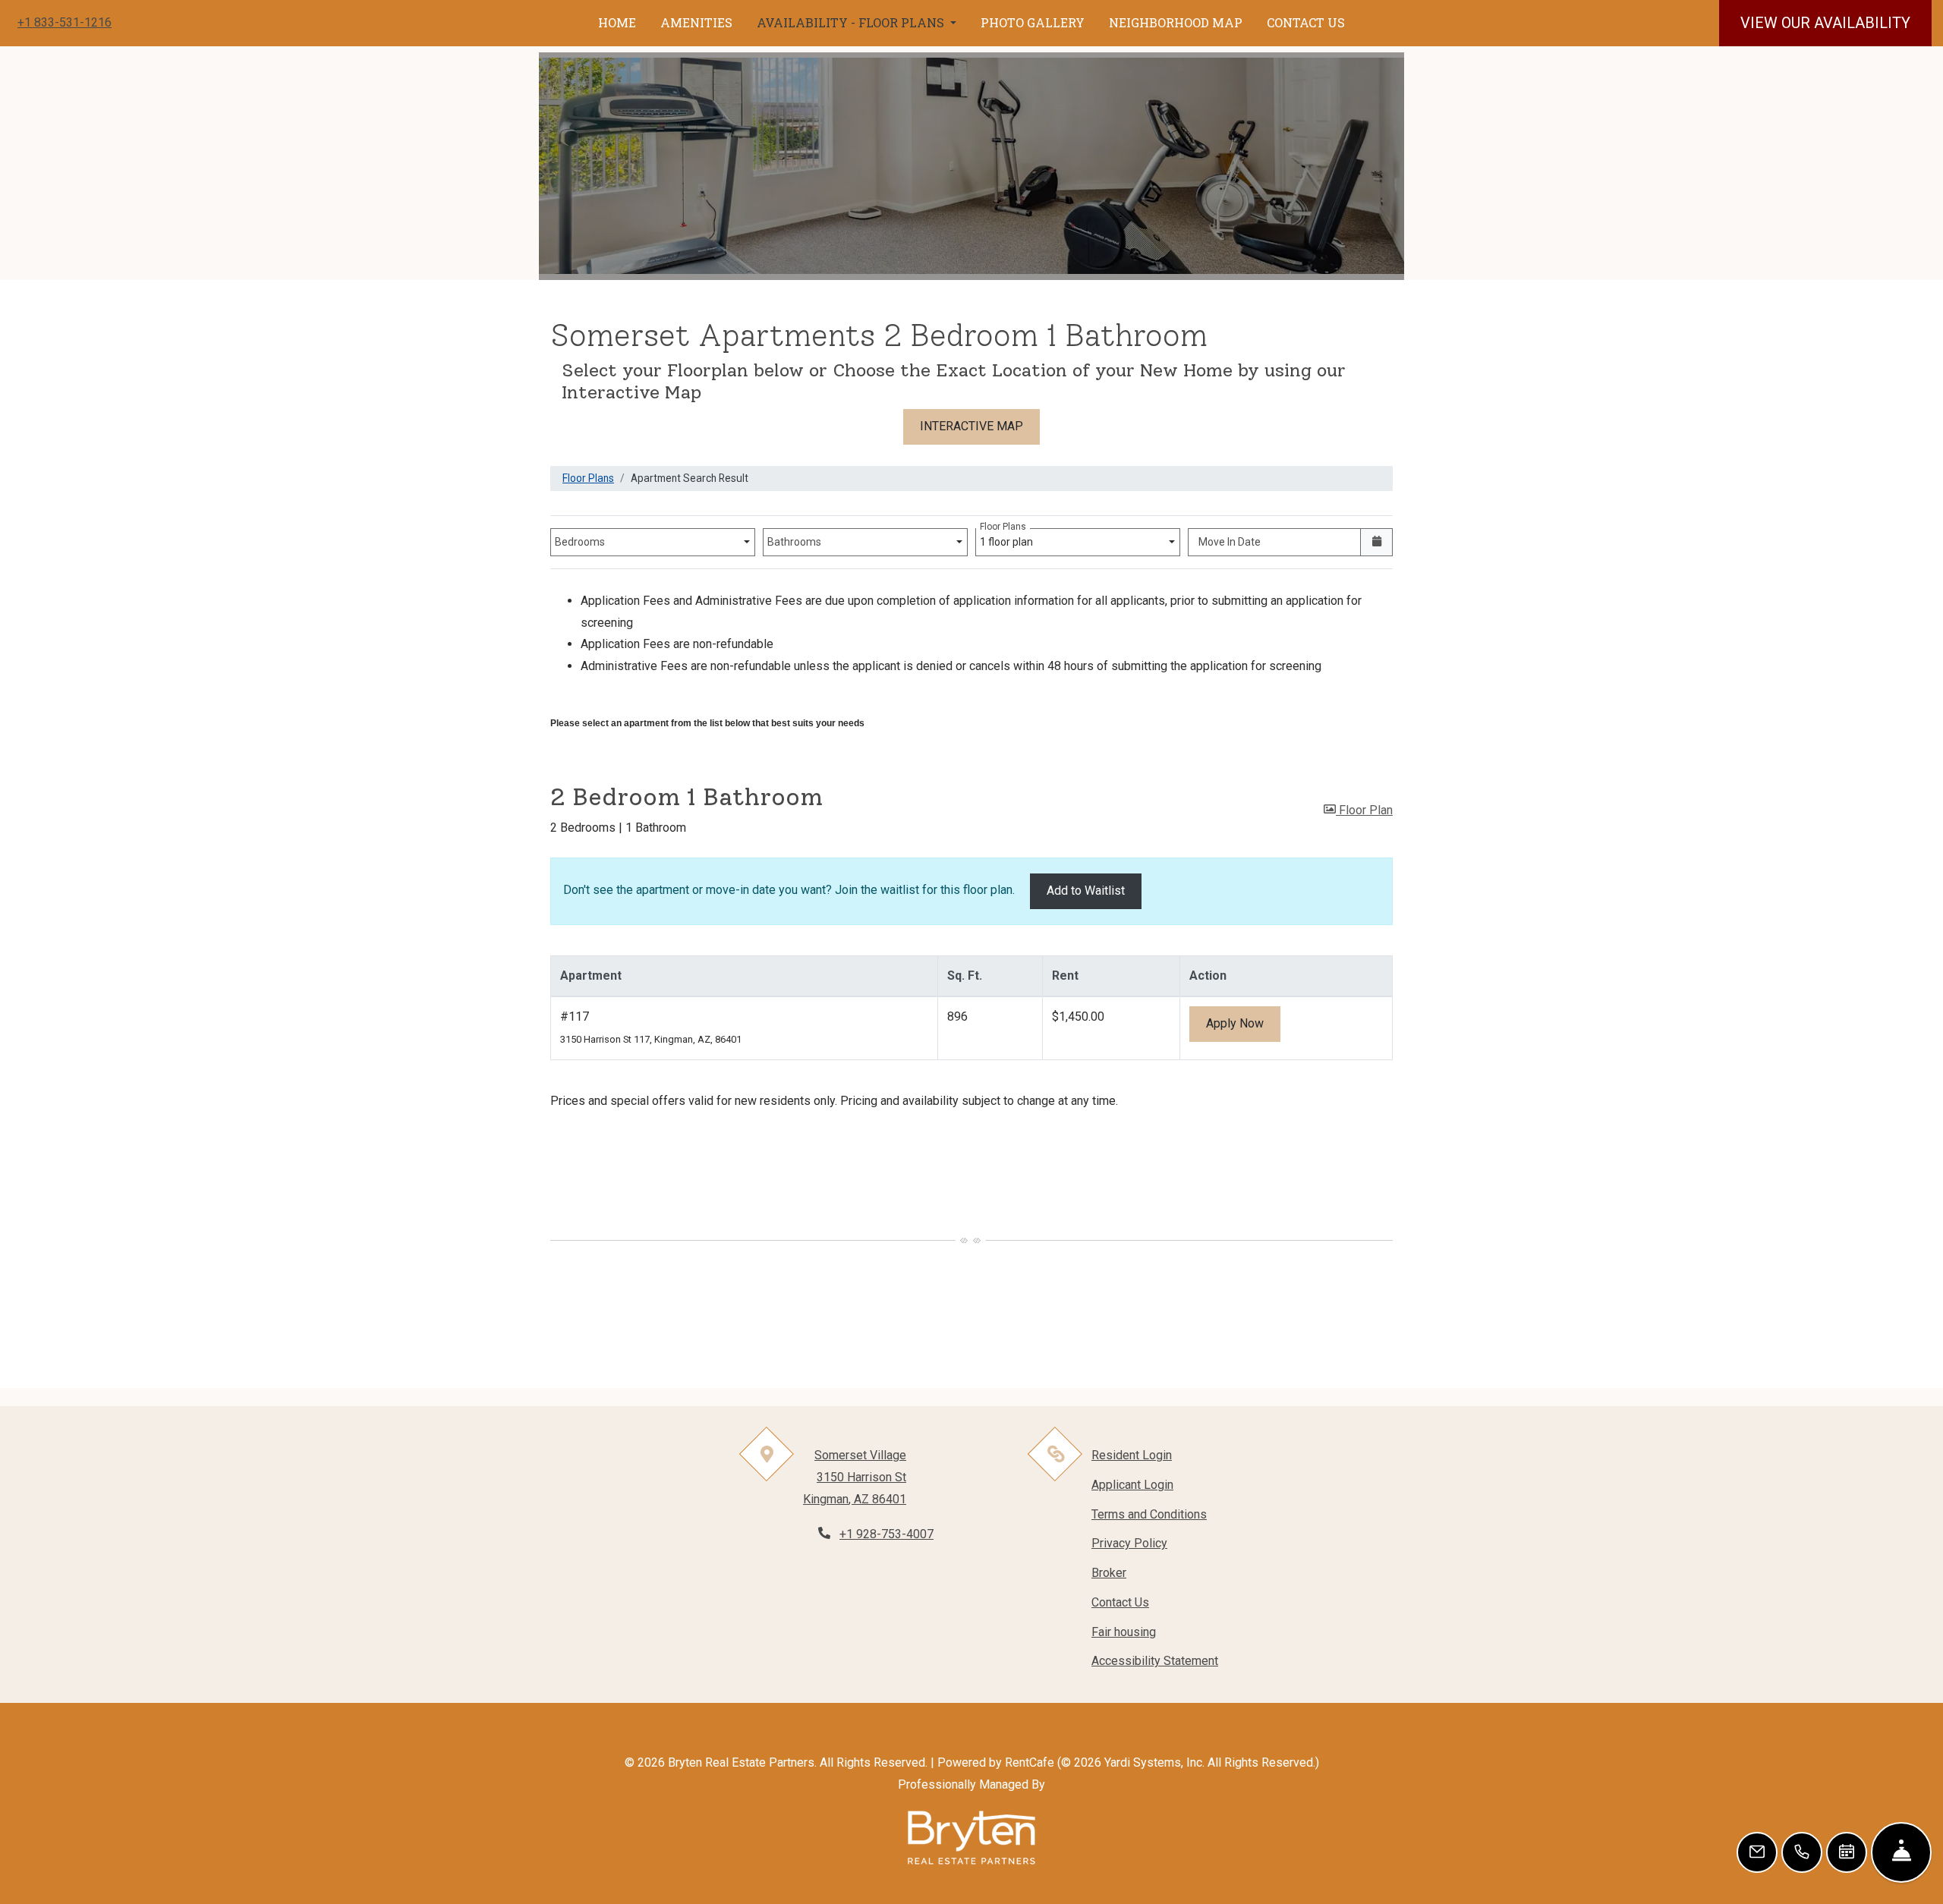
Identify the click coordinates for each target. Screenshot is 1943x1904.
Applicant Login (1132, 1484)
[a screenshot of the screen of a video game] (971, 1838)
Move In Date (1230, 542)
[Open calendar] (1376, 542)
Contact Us (1120, 1602)
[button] (1358, 811)
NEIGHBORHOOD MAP (1176, 22)
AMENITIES (696, 22)
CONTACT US (1306, 22)
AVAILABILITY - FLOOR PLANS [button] (852, 22)
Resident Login (1132, 1455)
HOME (617, 22)
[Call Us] (1802, 1852)
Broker (1109, 1573)
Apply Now (1243, 1023)
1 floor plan (1009, 538)
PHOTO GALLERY (1033, 22)
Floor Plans (588, 478)
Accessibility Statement (1155, 1660)
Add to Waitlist (1086, 891)
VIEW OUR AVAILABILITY (1825, 23)
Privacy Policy (1129, 1543)
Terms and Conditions (1149, 1514)
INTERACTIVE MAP (971, 426)
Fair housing (1124, 1632)
